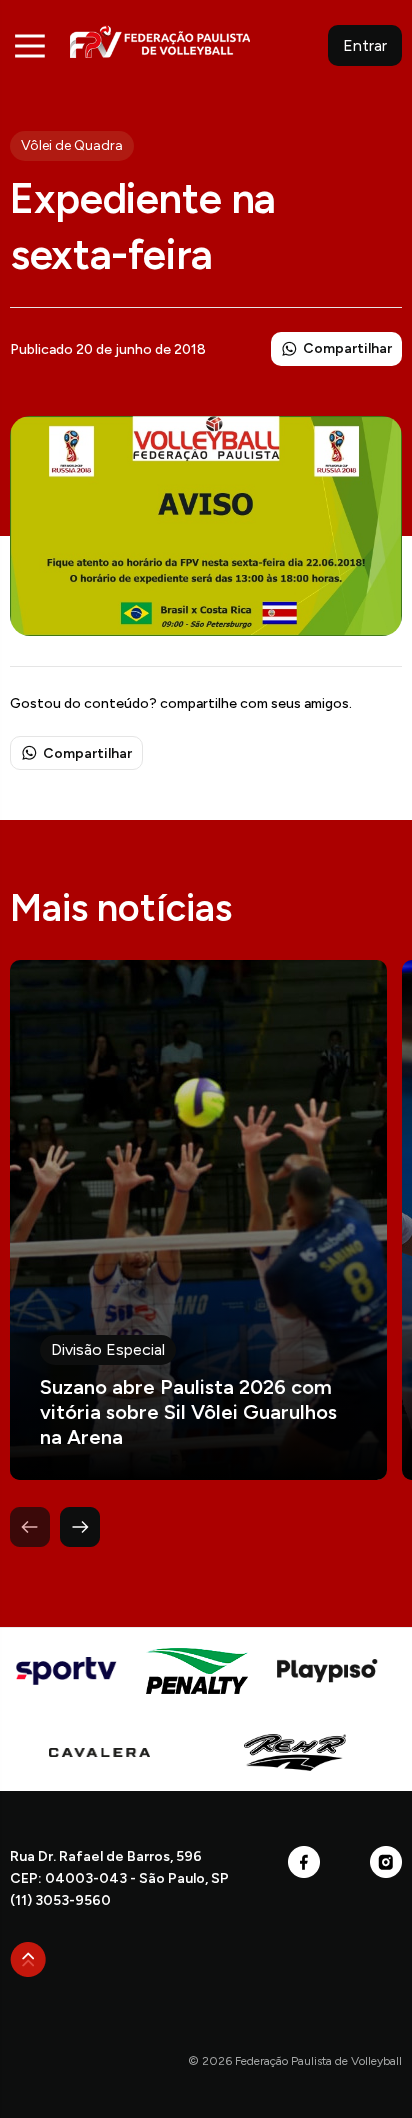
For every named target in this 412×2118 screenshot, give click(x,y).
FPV (160, 41)
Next (80, 1527)
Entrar (365, 45)
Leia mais (198, 1220)
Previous (30, 1527)
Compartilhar (347, 348)
